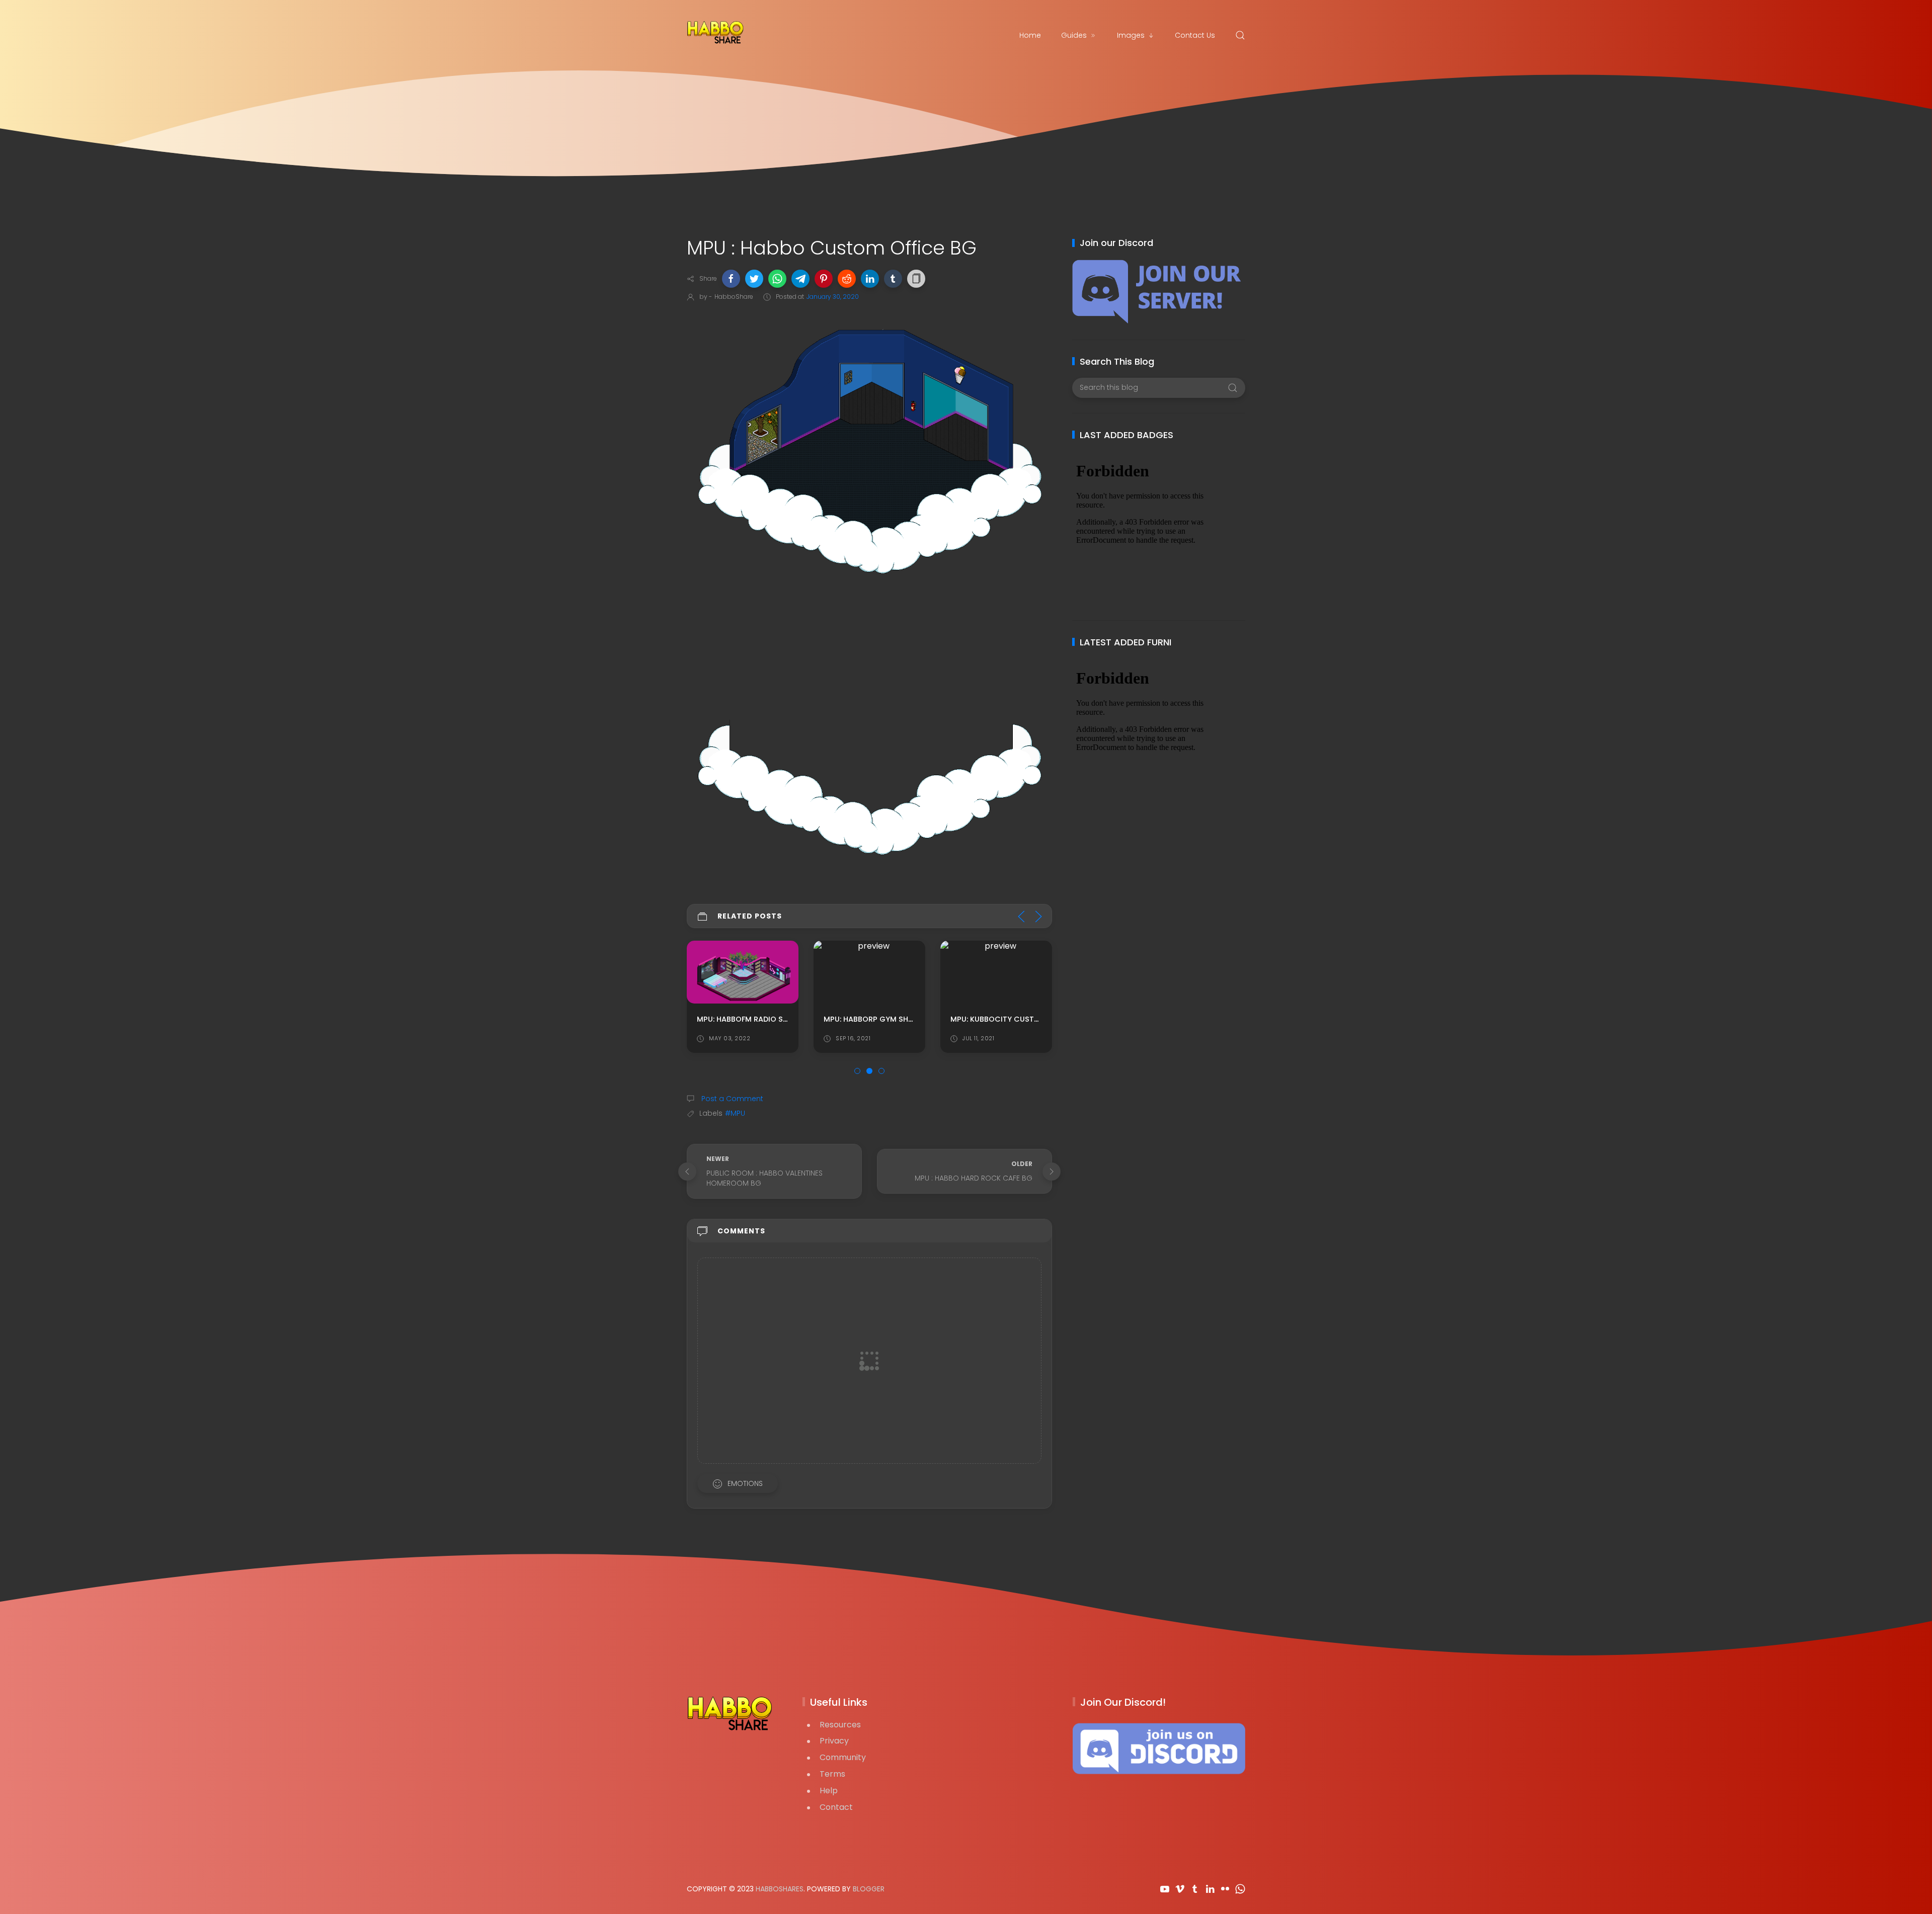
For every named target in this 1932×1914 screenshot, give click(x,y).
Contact (836, 1807)
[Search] (1240, 35)
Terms (832, 1774)
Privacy (834, 1741)
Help (829, 1791)
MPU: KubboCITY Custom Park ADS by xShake (1038, 1019)
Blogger (869, 1889)
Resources (840, 1725)
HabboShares (780, 1889)
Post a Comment (731, 1099)
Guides (1074, 35)
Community (843, 1757)
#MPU (735, 1113)
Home (1030, 35)
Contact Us (1195, 35)
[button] (731, 279)
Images (1131, 35)
